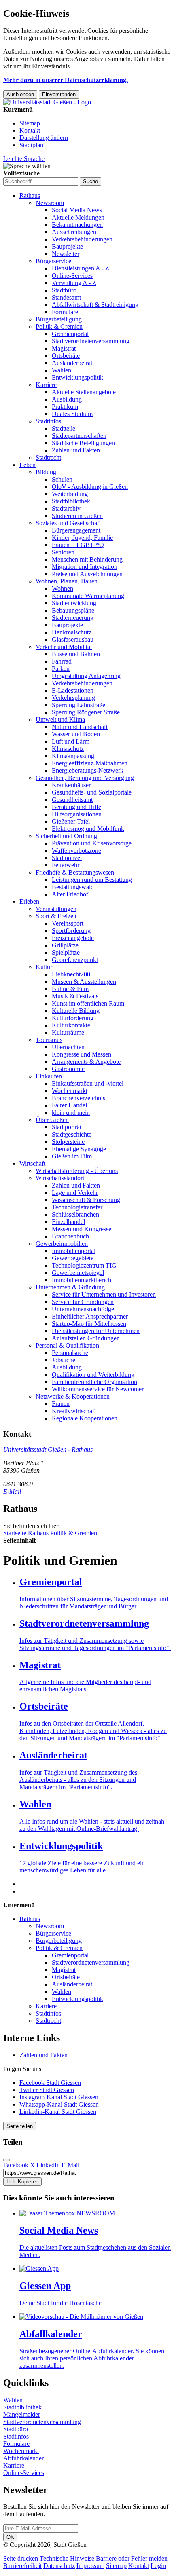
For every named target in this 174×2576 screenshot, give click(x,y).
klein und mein (71, 1113)
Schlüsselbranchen (75, 1214)
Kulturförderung (73, 1018)
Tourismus (49, 1040)
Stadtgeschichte (72, 1134)
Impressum (90, 2566)
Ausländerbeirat (72, 363)
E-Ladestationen (73, 690)
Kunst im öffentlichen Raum (88, 1003)
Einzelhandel (68, 1222)
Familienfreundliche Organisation (94, 1382)
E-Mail (12, 1491)
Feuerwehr (66, 865)
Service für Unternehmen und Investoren (104, 1294)
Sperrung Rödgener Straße (86, 712)
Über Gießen (52, 1120)
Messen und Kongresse (82, 1229)
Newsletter (66, 254)
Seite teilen (20, 2126)
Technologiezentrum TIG (84, 1265)
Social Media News (77, 210)
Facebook (16, 2165)
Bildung (46, 472)
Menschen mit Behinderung (87, 559)
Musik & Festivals (75, 996)
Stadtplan (31, 145)
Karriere (46, 385)
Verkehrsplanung (73, 698)
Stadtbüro (64, 290)
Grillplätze (65, 945)
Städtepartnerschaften (79, 436)
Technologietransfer (77, 1207)
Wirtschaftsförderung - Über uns (77, 1171)
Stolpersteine (68, 1142)
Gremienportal (70, 334)
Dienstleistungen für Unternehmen (96, 1331)
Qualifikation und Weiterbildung (93, 1375)
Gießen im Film (72, 1156)
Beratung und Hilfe (76, 807)
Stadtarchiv (66, 508)
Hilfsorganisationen (77, 814)
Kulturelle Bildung (76, 1011)
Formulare (65, 312)
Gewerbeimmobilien (62, 1244)
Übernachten (68, 1047)
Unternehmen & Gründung (70, 1287)
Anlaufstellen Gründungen (86, 1338)
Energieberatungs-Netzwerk (88, 770)
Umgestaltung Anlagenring (86, 676)
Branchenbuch (70, 1236)
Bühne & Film (70, 989)
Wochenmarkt (70, 1091)
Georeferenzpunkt (75, 960)
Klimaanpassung (73, 756)
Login (158, 2566)
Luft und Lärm (71, 741)
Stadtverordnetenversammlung (91, 341)
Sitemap (30, 123)
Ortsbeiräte (66, 356)
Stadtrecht (48, 458)
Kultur (44, 967)
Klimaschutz (68, 749)
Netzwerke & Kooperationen (73, 1396)
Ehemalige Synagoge (79, 1149)
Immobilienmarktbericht (82, 1280)
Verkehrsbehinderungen (82, 239)
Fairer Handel (69, 1105)
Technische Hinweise (67, 2558)
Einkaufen (49, 1076)
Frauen (61, 1404)
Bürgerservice (53, 261)
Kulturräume (68, 1032)
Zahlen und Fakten (76, 450)
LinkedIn (48, 2165)
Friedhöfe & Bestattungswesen (75, 872)
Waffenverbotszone (76, 851)
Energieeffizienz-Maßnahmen (90, 763)
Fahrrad (62, 661)
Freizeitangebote (73, 938)
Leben (28, 465)
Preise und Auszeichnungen (87, 574)
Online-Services (72, 276)
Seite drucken (21, 2558)
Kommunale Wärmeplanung (88, 596)
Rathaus (30, 195)
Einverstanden (59, 94)
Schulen (62, 479)
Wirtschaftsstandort (60, 1178)
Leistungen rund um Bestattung (92, 880)
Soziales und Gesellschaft (68, 523)
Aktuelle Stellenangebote (84, 392)
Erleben (29, 901)
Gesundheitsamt (72, 800)
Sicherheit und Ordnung (66, 836)
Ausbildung (67, 399)
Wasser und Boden (76, 734)
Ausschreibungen (74, 232)
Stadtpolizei (67, 858)
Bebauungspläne (73, 610)
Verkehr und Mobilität (64, 647)
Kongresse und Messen (82, 1054)
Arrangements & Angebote (86, 1062)
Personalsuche (70, 1353)
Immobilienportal (74, 1251)
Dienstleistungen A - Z (81, 268)
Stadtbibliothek (71, 501)
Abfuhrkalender (23, 2458)
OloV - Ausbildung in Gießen (90, 487)
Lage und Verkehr (75, 1193)
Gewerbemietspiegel (78, 1273)
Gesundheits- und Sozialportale (92, 792)
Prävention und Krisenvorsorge (92, 843)
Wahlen (62, 370)
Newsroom (50, 203)
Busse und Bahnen (76, 654)
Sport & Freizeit (56, 916)
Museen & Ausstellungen (84, 982)
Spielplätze (66, 952)
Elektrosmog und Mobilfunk (88, 829)
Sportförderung (71, 931)
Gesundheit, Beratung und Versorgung (85, 778)
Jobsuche (64, 1360)
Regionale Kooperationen (85, 1418)
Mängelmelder (22, 2414)
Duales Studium (72, 414)
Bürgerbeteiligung (59, 319)
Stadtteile (64, 428)
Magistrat (64, 348)
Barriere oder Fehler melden (132, 2558)
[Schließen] (6, 2160)
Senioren (63, 552)
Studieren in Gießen (77, 516)
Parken (61, 669)
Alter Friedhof (70, 894)
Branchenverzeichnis (79, 1098)
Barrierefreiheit (22, 2566)
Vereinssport (68, 923)
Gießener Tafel (71, 821)
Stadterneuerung (73, 618)
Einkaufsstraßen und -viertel (88, 1083)
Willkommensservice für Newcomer (98, 1389)
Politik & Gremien (59, 326)
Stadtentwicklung (74, 603)
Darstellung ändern (44, 138)
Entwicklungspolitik (77, 377)
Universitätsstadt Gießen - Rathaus (48, 1449)
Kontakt (30, 130)
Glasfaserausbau (73, 639)
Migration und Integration (85, 567)
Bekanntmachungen (77, 225)
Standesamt (66, 297)
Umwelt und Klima (60, 720)
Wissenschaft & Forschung (86, 1200)
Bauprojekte (67, 246)
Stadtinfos (48, 421)
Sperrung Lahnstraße (79, 705)
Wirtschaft (32, 1163)
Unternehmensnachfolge (83, 1309)
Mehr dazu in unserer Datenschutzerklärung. (66, 80)
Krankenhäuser (71, 785)
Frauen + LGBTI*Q (78, 545)
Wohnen (63, 589)
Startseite (15, 1533)
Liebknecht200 (71, 974)
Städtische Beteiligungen (83, 443)
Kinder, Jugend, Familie (82, 538)
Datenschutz (59, 2566)
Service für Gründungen (83, 1302)
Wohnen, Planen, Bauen (67, 581)
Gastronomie (68, 1069)
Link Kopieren (22, 2182)
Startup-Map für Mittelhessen (89, 1324)
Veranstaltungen (56, 909)
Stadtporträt (67, 1127)
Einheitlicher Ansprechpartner (90, 1316)
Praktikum (65, 407)
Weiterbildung (70, 494)
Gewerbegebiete (73, 1258)
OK (10, 2537)
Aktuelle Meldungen (78, 217)
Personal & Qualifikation (67, 1345)
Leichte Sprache (24, 159)
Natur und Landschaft (80, 727)
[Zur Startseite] (47, 102)
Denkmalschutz (72, 632)
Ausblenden (20, 94)
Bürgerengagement (76, 530)
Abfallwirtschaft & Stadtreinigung (95, 305)
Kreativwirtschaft (74, 1411)
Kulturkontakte (71, 1025)
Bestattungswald (73, 887)
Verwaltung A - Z (74, 283)
